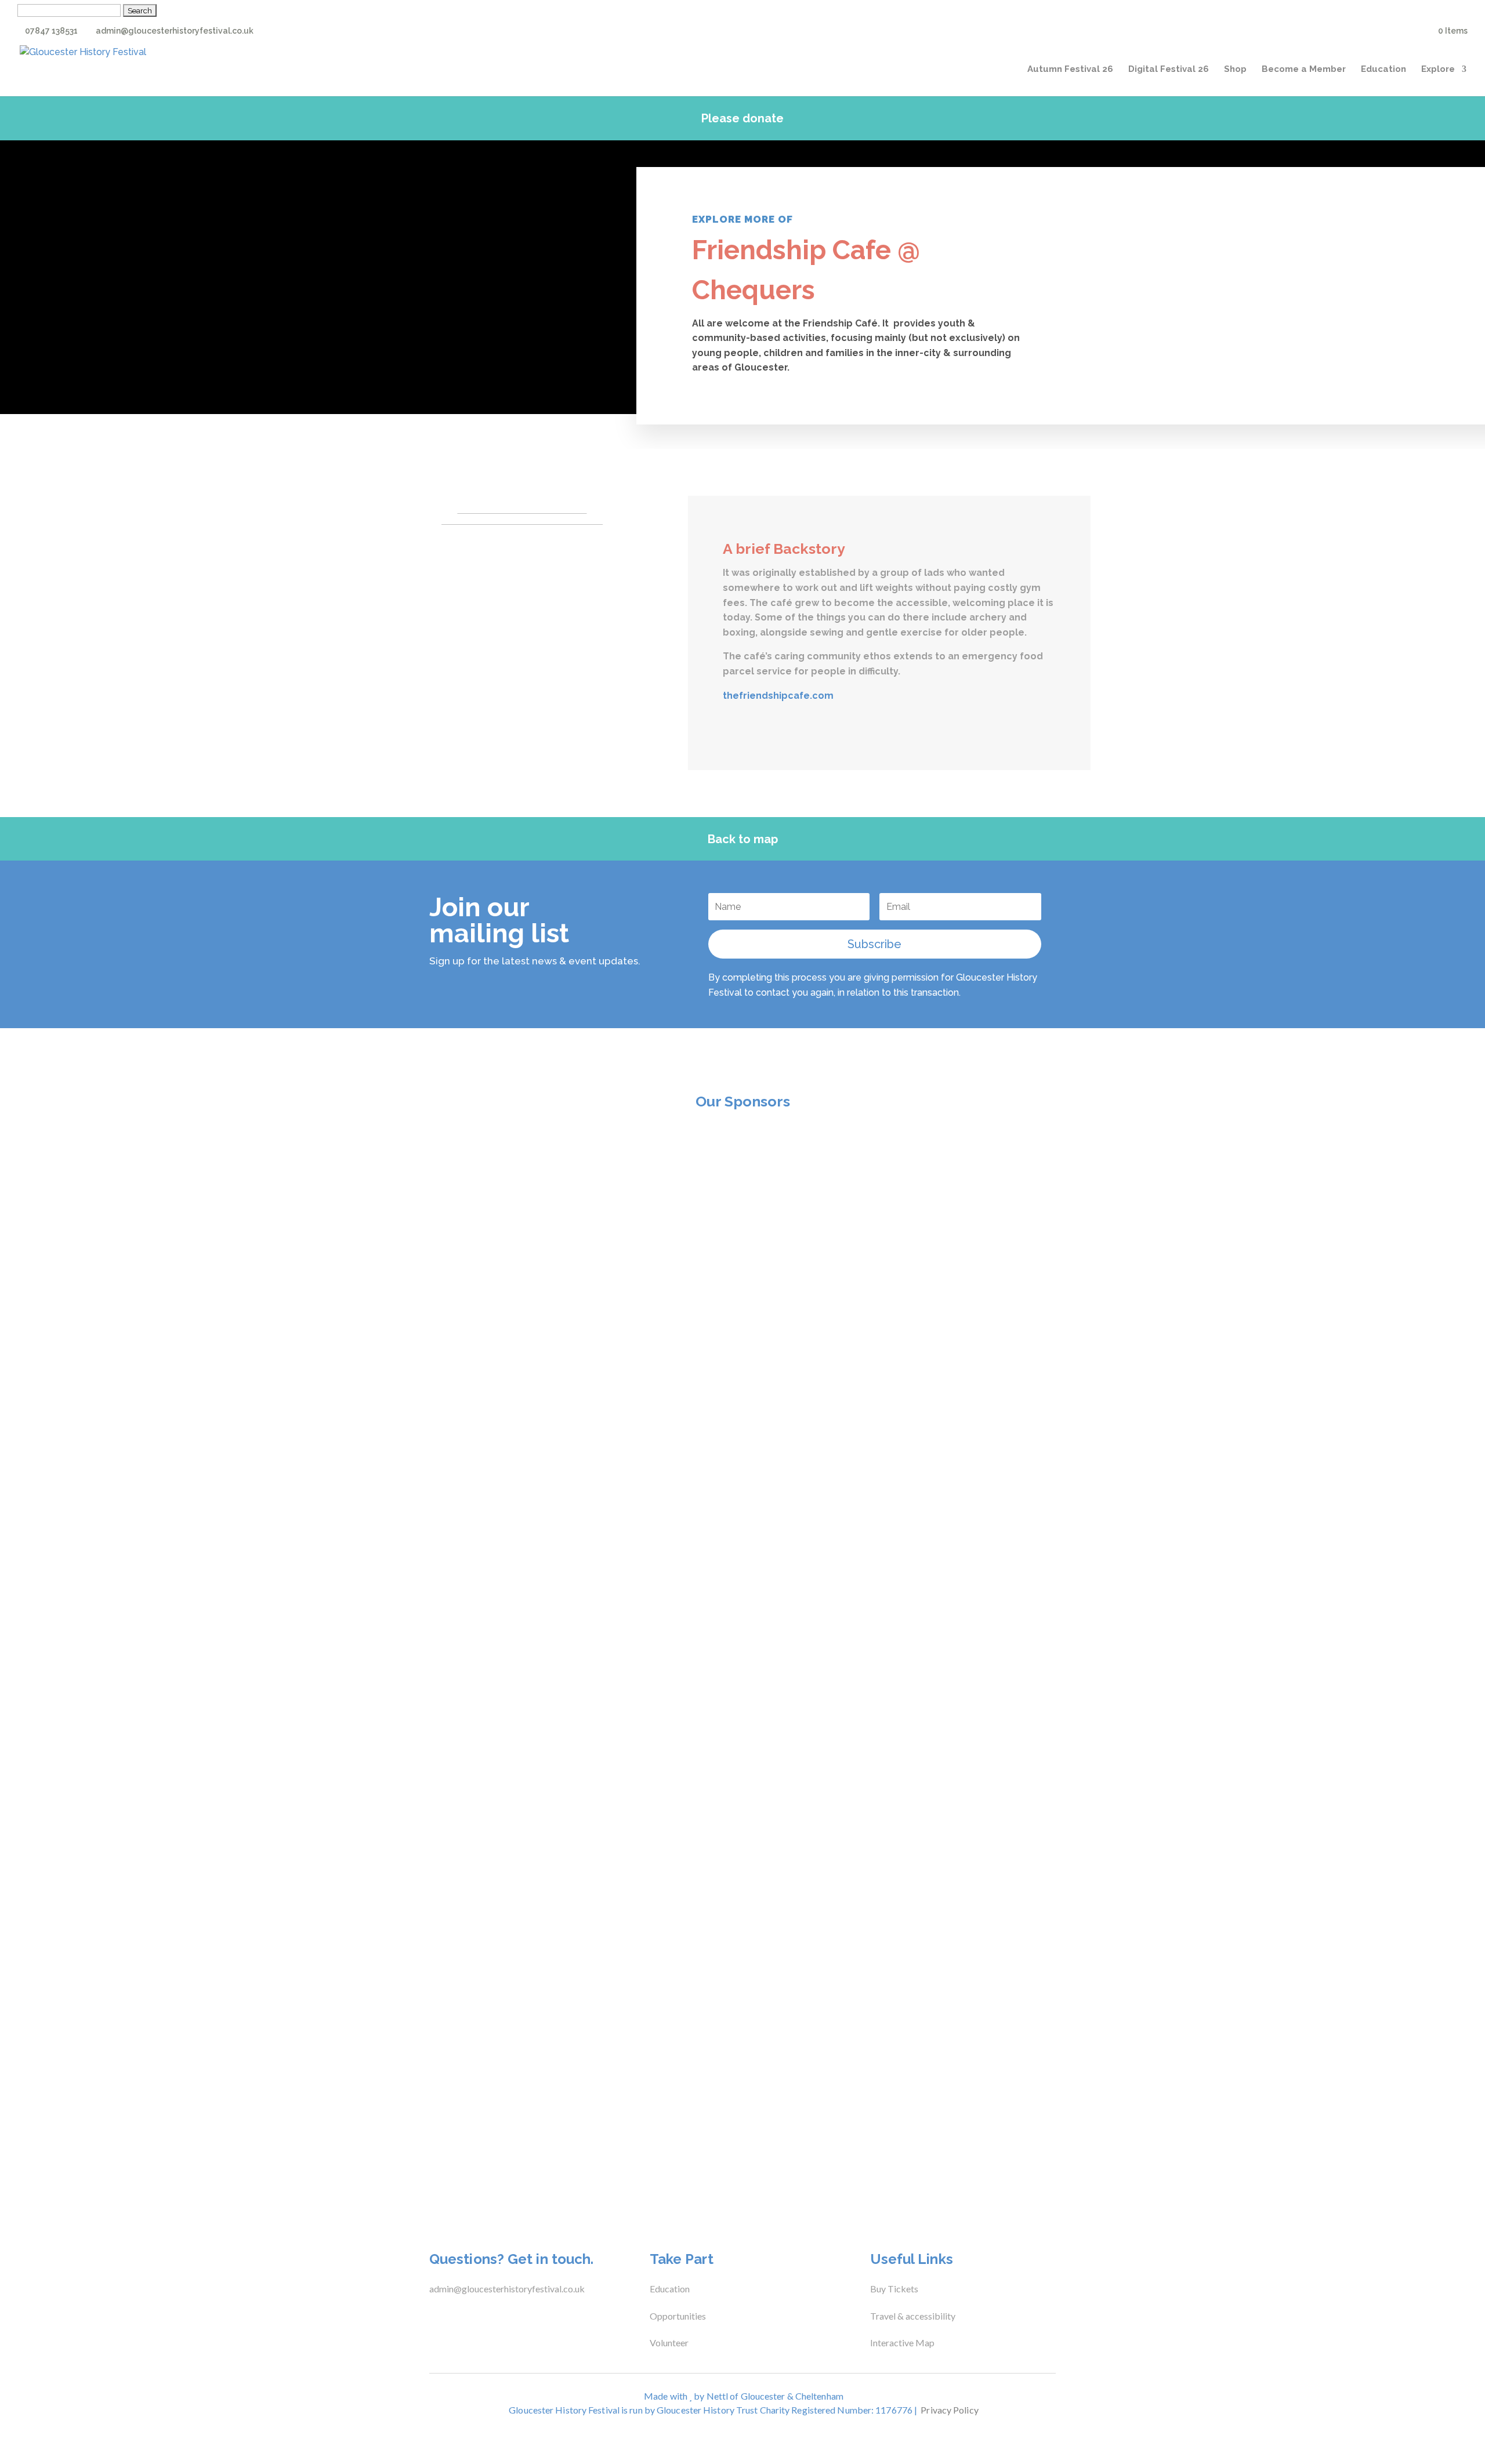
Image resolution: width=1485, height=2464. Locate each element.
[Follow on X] (455, 2318)
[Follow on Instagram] (478, 2318)
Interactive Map (902, 2343)
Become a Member (1304, 70)
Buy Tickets (894, 2289)
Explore (1438, 70)
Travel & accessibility (914, 2316)
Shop (1235, 70)
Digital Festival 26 (1169, 70)
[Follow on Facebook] (432, 2318)
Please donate (742, 118)
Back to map (743, 839)
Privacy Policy (949, 2410)
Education (1383, 70)
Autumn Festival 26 (1070, 70)
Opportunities (678, 2316)
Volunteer (669, 2343)
